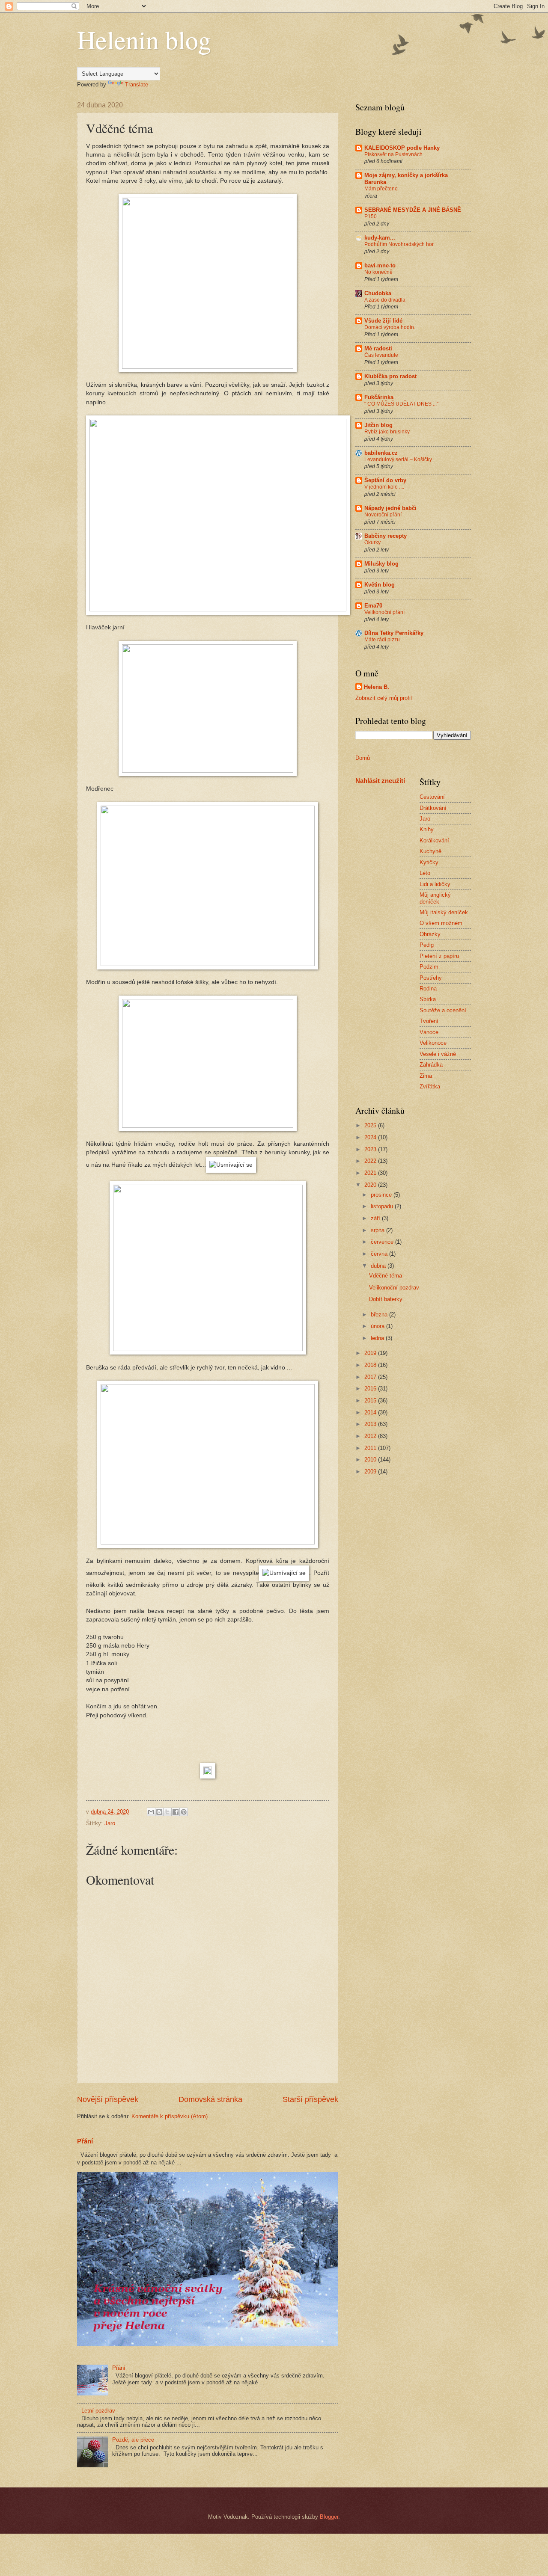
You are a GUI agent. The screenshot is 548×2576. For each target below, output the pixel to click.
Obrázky (430, 934)
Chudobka (378, 293)
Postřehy (431, 978)
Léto (425, 873)
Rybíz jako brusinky (387, 432)
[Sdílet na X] (167, 1812)
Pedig (427, 945)
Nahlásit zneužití (380, 781)
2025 (371, 1125)
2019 (371, 1353)
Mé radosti (378, 348)
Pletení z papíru (439, 956)
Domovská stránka (210, 2099)
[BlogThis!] (159, 1812)
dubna (379, 1266)
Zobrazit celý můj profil (384, 698)
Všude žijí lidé (383, 321)
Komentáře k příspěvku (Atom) (170, 2116)
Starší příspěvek (310, 2099)
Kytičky (429, 862)
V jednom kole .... (384, 487)
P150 (371, 216)
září (376, 1218)
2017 (371, 1377)
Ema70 (373, 606)
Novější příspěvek (108, 2099)
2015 (371, 1401)
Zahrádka (431, 1065)
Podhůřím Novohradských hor (399, 244)
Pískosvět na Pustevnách (393, 154)
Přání (85, 2141)
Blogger (329, 2517)
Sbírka (428, 999)
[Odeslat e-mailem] (151, 1812)
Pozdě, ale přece (133, 2440)
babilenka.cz (381, 453)
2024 (371, 1137)
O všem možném (441, 923)
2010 (371, 1460)
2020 (371, 1185)
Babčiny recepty (386, 536)
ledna (378, 1338)
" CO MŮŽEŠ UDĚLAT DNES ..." (401, 404)
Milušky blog (381, 564)
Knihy (427, 829)
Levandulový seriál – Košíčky (398, 459)
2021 (371, 1173)
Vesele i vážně (438, 1054)
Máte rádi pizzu (382, 640)
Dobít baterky (386, 1299)
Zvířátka (430, 1086)
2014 (371, 1413)
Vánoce (429, 1032)
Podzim (429, 967)
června (380, 1254)
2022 (371, 1161)
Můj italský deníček (444, 912)
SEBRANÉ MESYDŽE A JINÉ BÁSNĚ (413, 210)
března (380, 1315)
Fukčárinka (379, 397)
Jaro (110, 1823)
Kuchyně (430, 851)
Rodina (428, 989)
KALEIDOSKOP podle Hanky (402, 148)
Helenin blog (144, 39)
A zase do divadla (385, 300)
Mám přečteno (381, 189)
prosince (382, 1195)
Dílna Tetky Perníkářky (394, 633)
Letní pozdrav (98, 2411)
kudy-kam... (380, 238)
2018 (371, 1365)
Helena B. (377, 687)
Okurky (372, 542)
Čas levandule (381, 355)
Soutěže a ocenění (443, 1010)
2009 (371, 1472)
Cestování (432, 797)
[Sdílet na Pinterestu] (184, 1812)
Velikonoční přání (384, 612)
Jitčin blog (378, 425)
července (383, 1242)
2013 (371, 1424)
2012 (371, 1436)
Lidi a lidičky (435, 884)
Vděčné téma (386, 1276)
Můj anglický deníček (435, 898)
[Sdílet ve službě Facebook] (176, 1812)
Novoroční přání (383, 515)
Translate (137, 84)
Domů (363, 758)
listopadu (383, 1206)
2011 (371, 1448)
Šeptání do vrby (385, 480)
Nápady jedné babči (390, 508)
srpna (378, 1230)
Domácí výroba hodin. (390, 327)
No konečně (378, 272)
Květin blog (380, 585)
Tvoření (429, 1021)
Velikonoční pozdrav (394, 1288)
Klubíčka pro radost (390, 376)
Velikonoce (433, 1043)
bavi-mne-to (380, 265)
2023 (371, 1149)
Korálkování (434, 840)
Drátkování (433, 808)
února (378, 1326)
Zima (426, 1076)
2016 (371, 1389)
